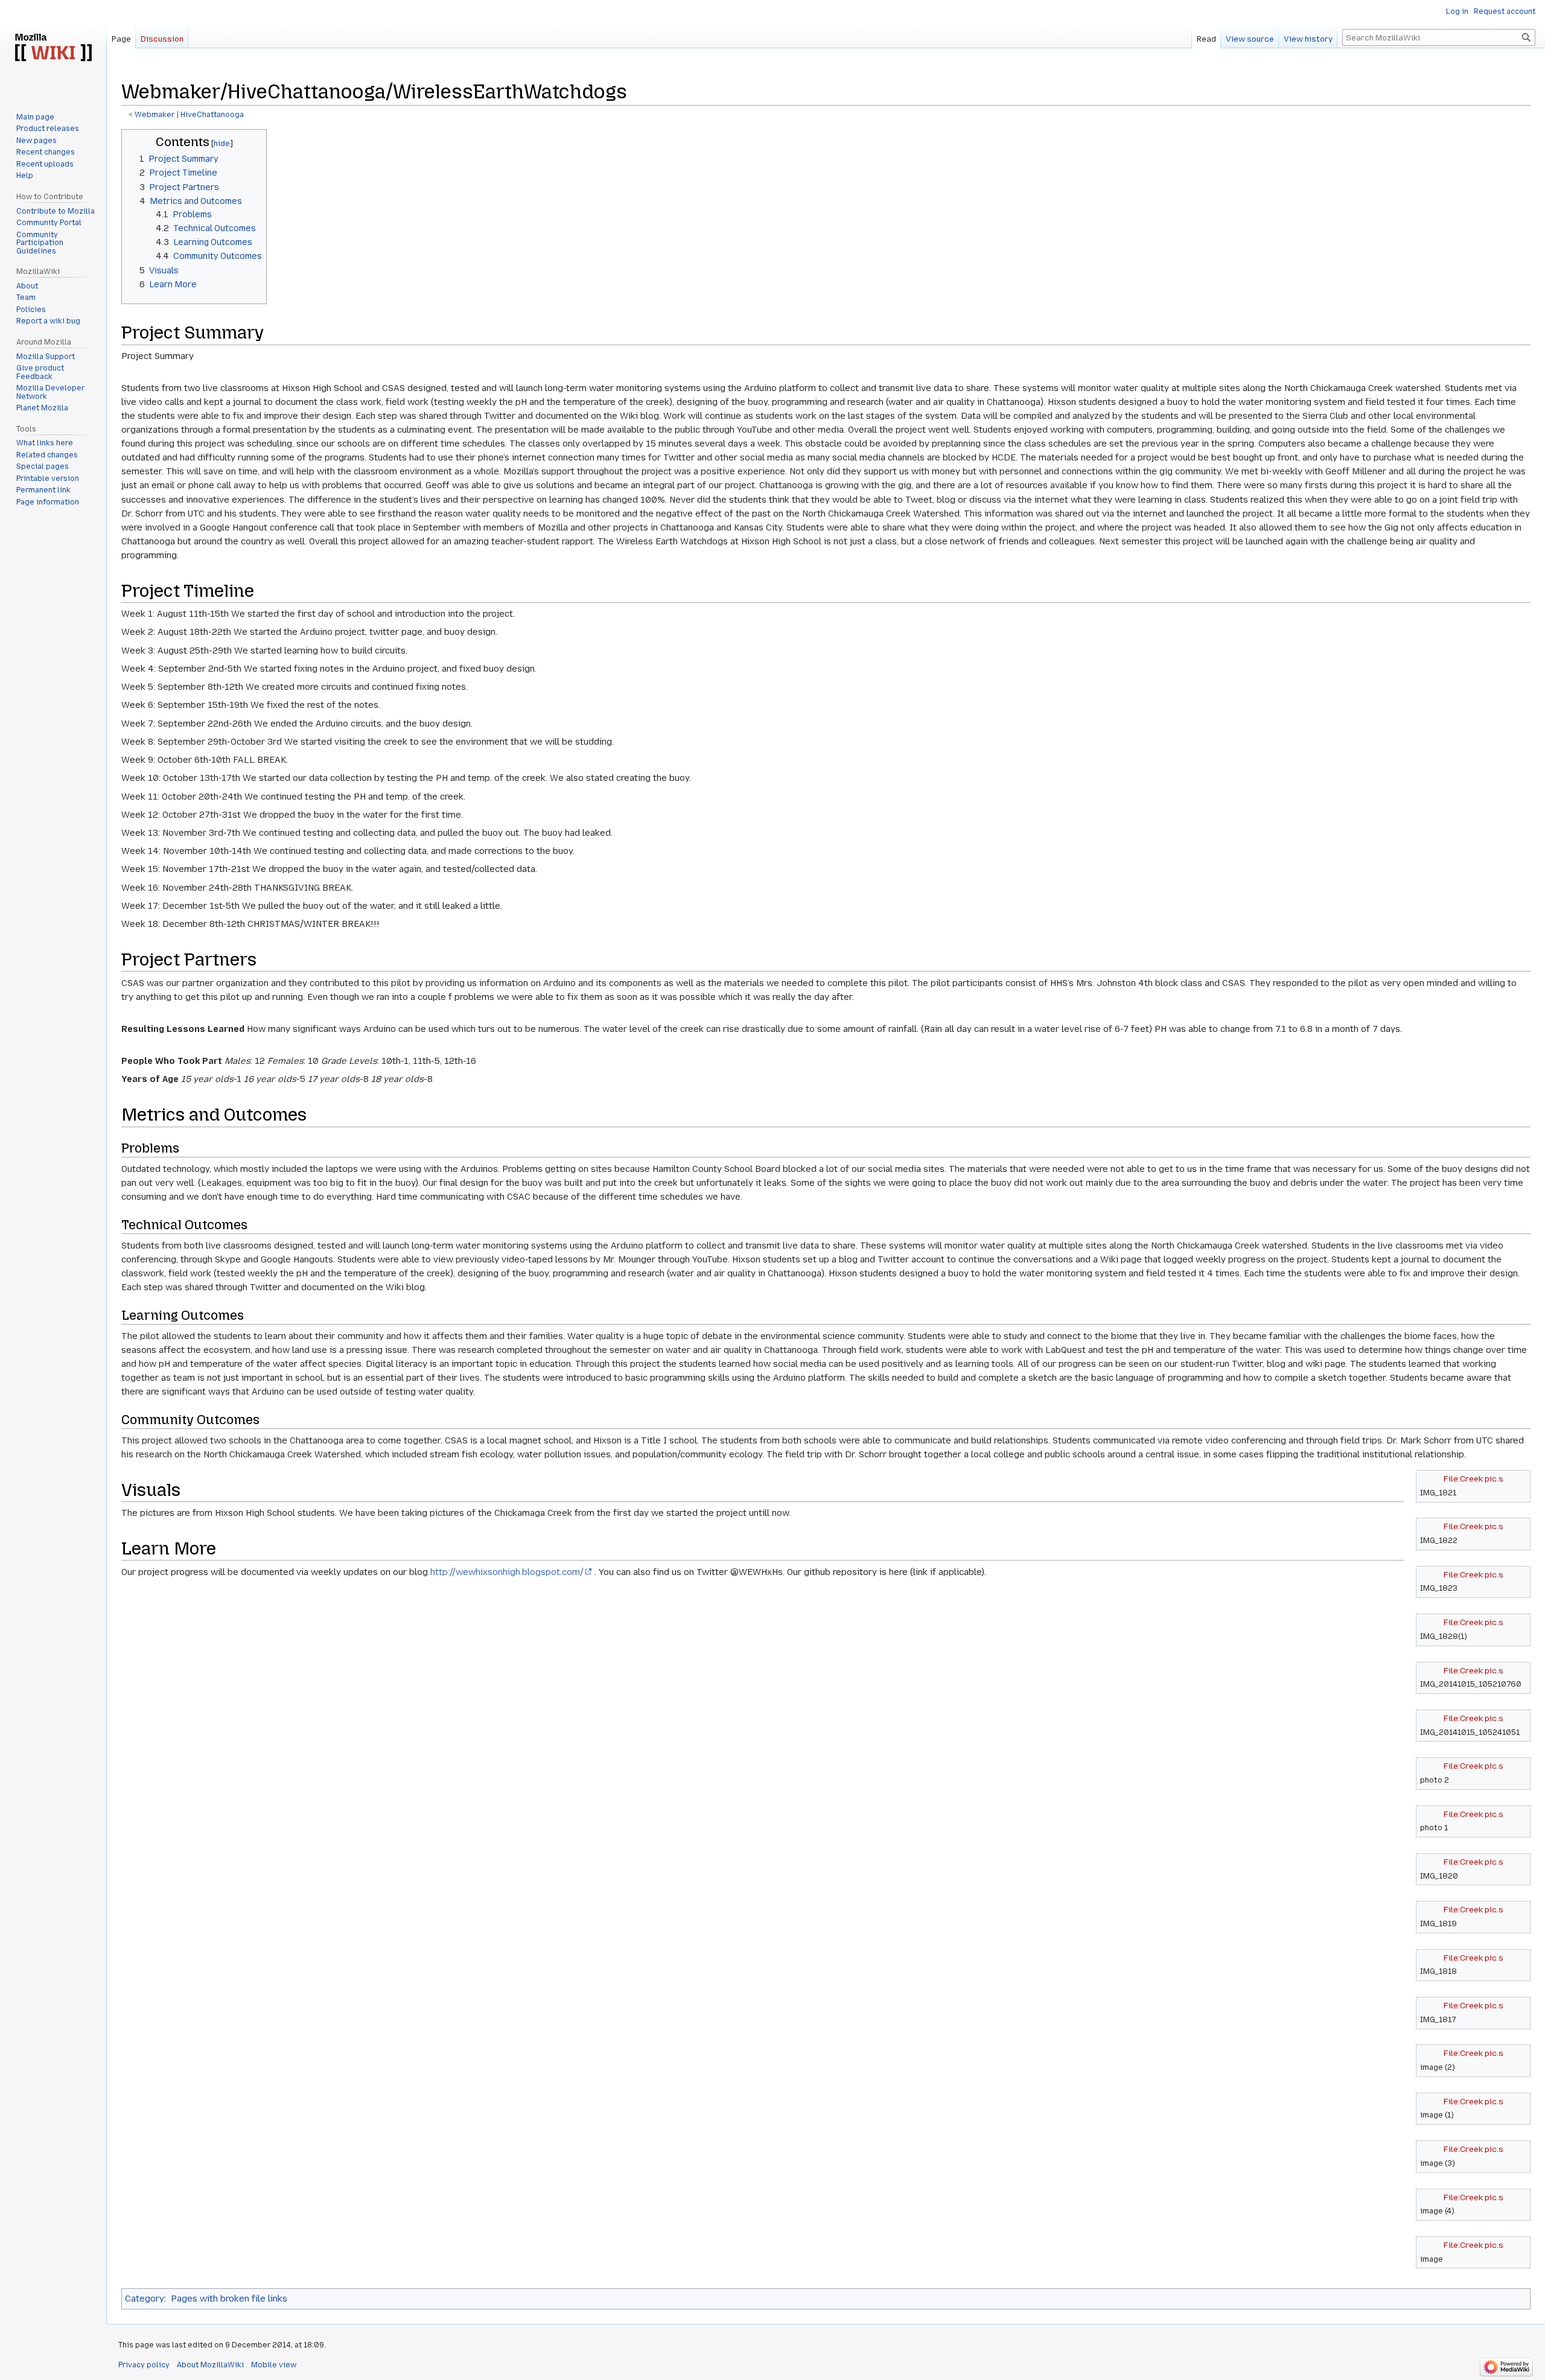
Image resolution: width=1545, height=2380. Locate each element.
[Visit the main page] (53, 48)
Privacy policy (144, 2365)
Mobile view (274, 2365)
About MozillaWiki (210, 2365)
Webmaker (155, 115)
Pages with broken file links (229, 2299)
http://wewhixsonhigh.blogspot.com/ (507, 1572)
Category (145, 2299)
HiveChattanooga (212, 115)
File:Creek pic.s (1473, 1478)
